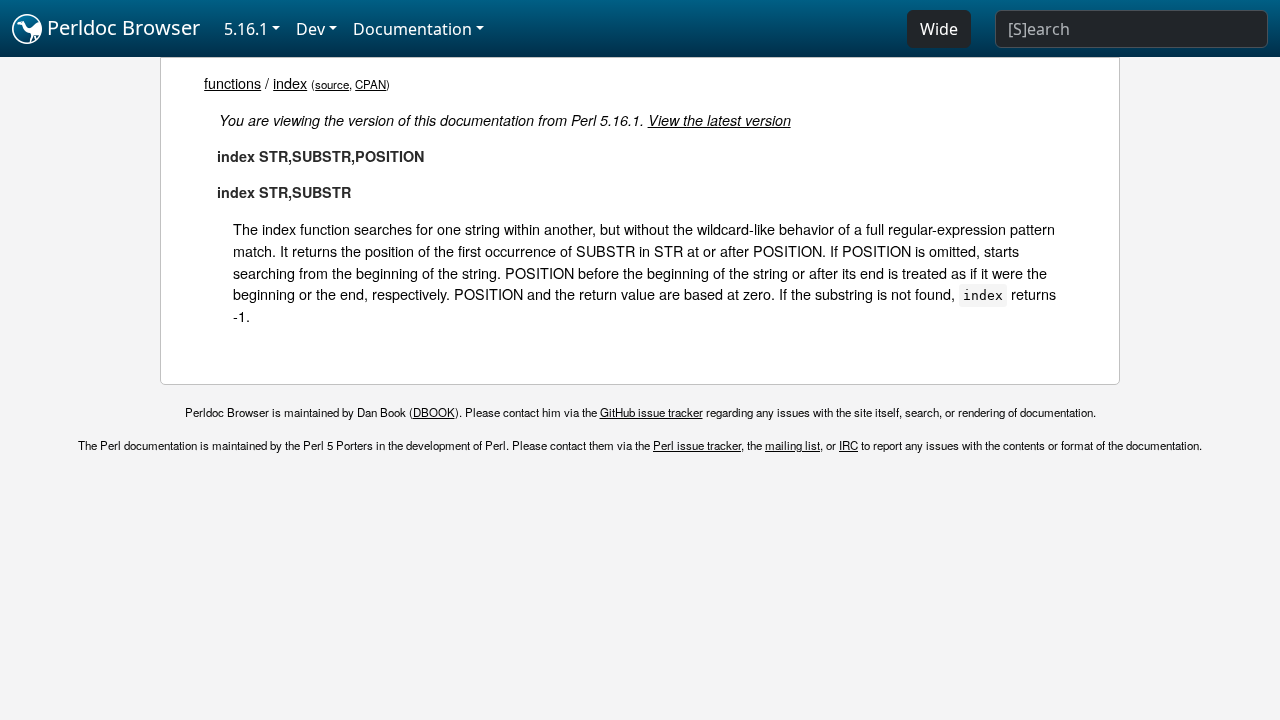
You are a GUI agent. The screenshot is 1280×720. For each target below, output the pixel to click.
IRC (848, 445)
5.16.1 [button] (246, 29)
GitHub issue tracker (651, 412)
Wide (939, 29)
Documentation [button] (412, 29)
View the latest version (719, 120)
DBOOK (434, 412)
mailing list (792, 445)
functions (232, 82)
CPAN (370, 84)
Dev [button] (310, 29)
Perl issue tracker (697, 445)
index (290, 82)
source (332, 84)
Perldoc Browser (121, 27)
